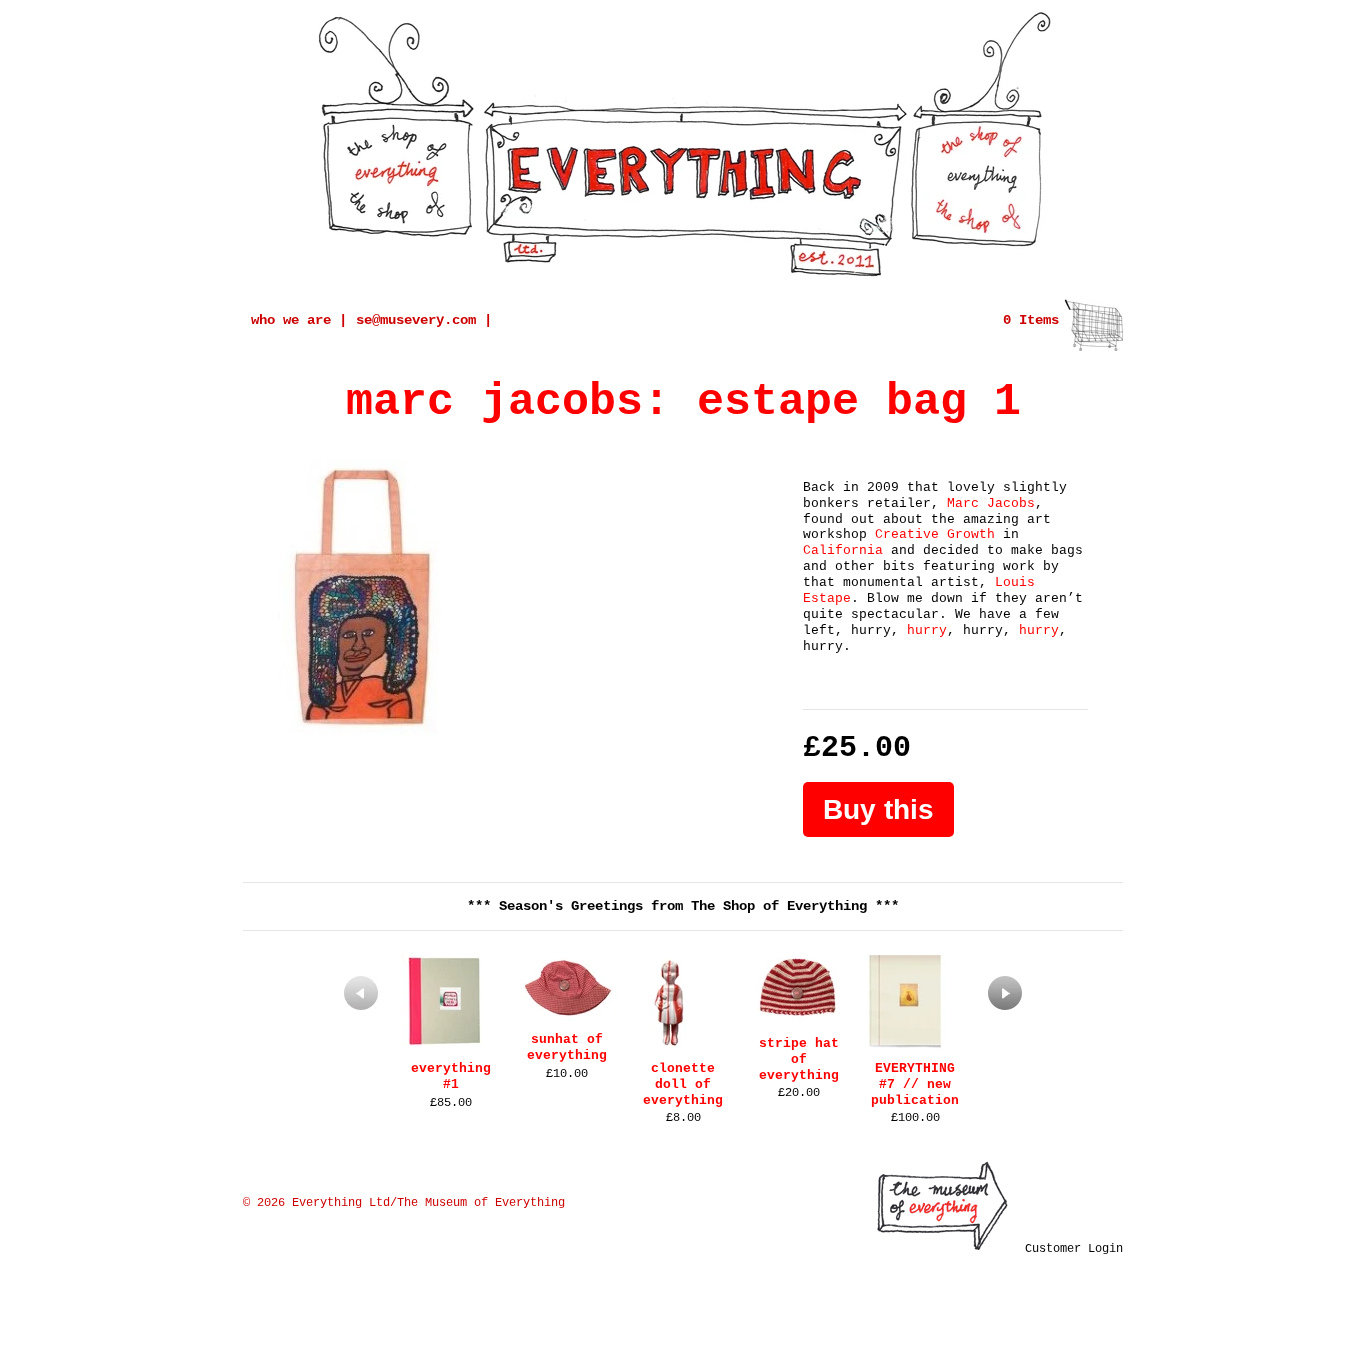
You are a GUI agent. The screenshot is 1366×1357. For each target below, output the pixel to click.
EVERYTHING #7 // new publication (915, 1084)
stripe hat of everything (799, 1059)
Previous (361, 993)
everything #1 (451, 1076)
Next (1005, 993)
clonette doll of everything (683, 1084)
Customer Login (1074, 1249)
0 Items (1031, 320)
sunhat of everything (567, 1047)
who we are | (299, 320)
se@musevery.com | (424, 320)
